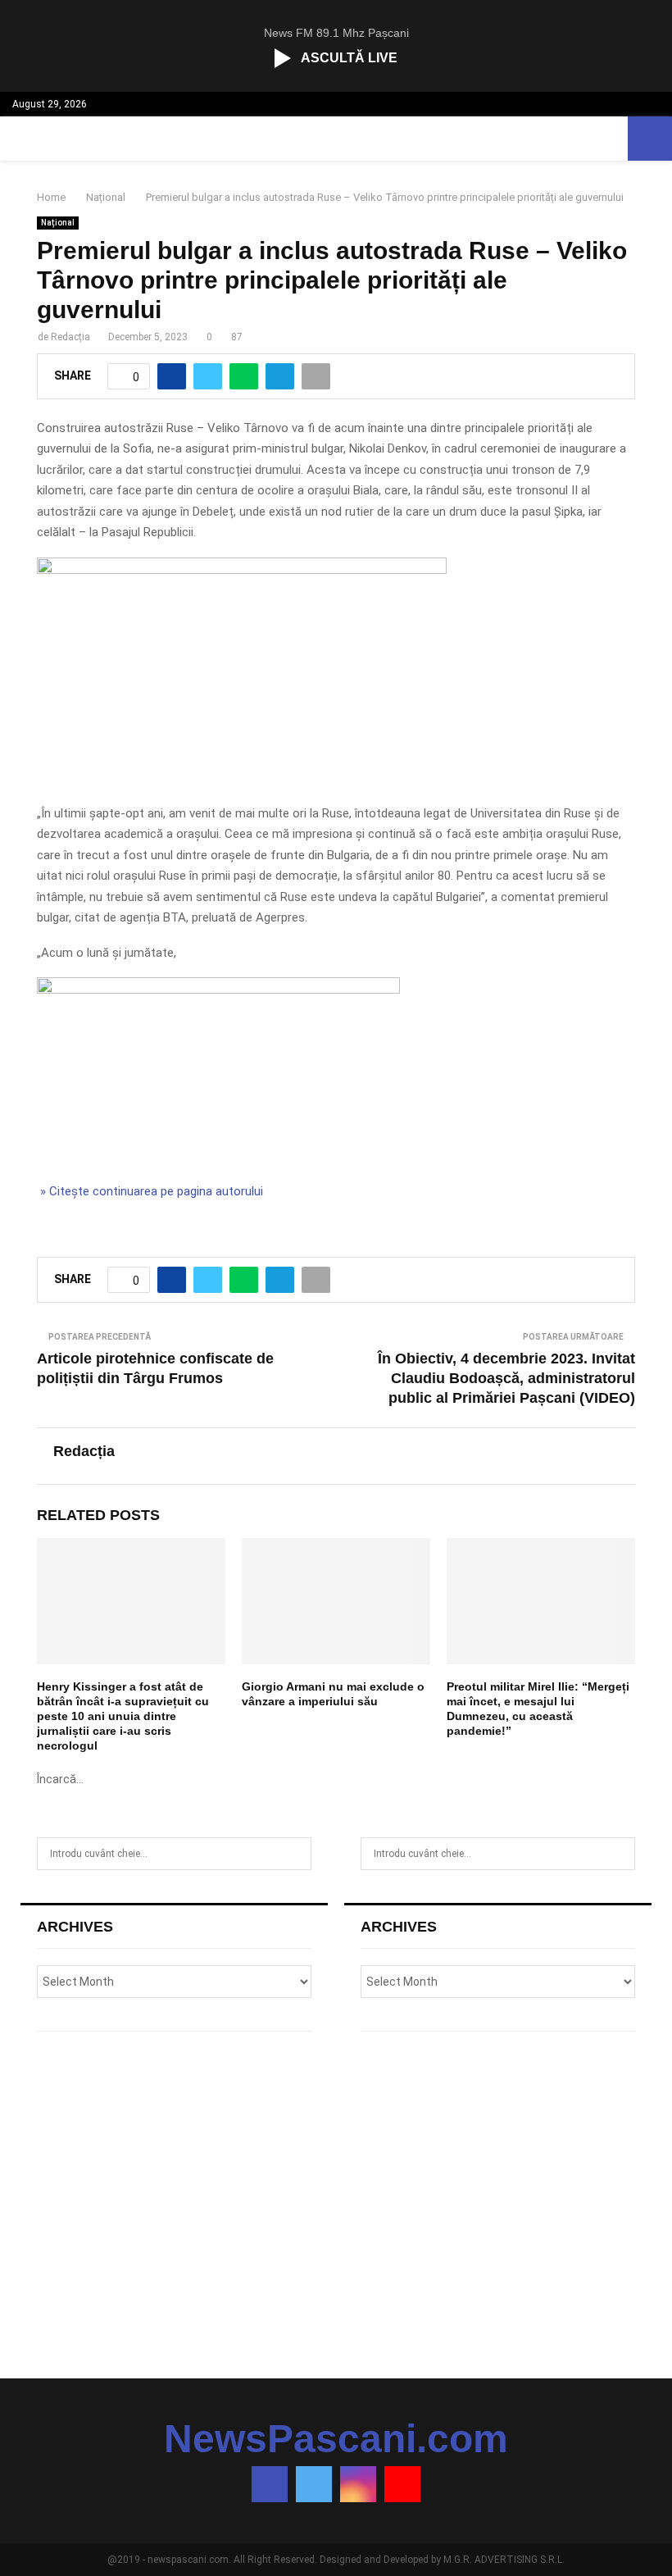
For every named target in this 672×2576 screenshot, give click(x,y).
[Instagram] (358, 2484)
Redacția (70, 337)
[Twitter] (314, 2484)
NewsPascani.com (336, 2439)
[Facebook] (270, 2484)
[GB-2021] (218, 990)
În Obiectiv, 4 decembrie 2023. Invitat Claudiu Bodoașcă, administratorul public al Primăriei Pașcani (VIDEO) (506, 1378)
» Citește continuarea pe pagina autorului (150, 1191)
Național (58, 223)
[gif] (242, 570)
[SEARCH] (295, 1854)
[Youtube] (402, 2484)
